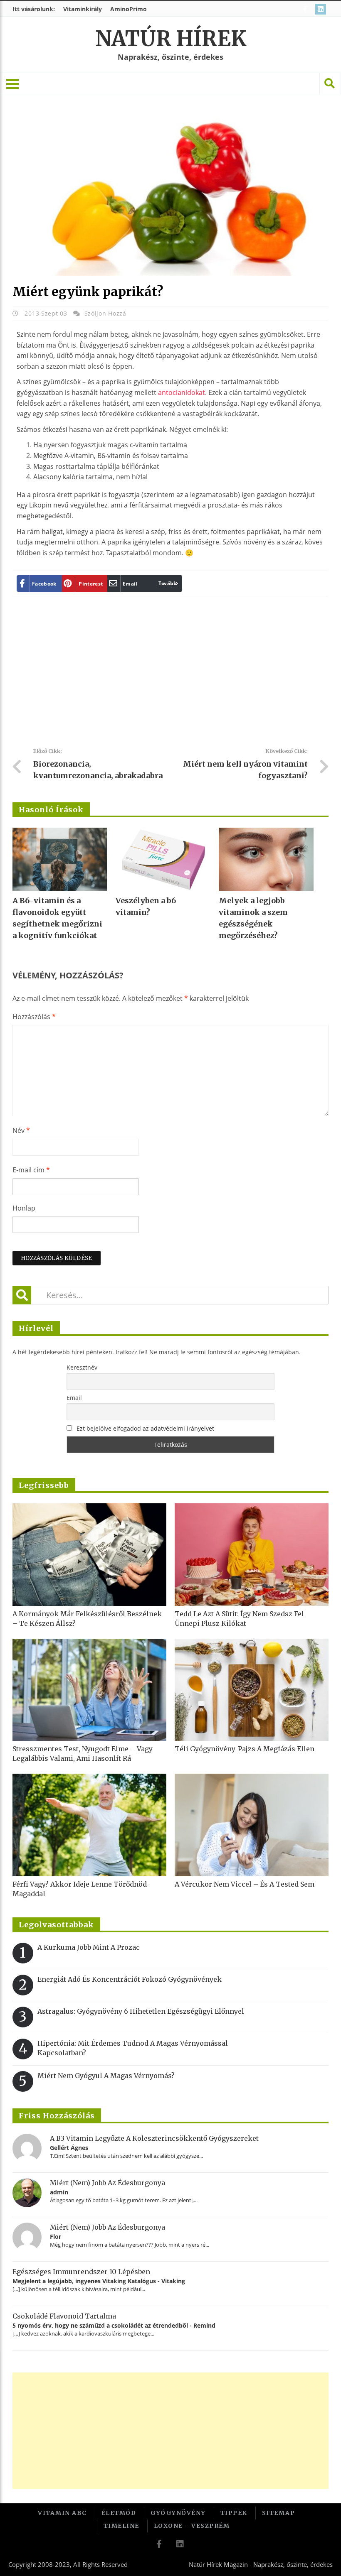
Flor (56, 2237)
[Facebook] (306, 9)
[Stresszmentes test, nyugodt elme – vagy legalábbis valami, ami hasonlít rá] (89, 1690)
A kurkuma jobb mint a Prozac (89, 1947)
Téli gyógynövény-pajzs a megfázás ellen (245, 1749)
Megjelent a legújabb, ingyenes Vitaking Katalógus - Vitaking (99, 2281)
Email (74, 1398)
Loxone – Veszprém (192, 2526)
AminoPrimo (128, 9)
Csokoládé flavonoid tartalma (64, 2316)
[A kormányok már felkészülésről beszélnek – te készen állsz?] (89, 1555)
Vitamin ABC (62, 2513)
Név (21, 1130)
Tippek (234, 2513)
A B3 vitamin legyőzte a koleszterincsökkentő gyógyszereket (154, 2138)
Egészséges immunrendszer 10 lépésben (81, 2272)
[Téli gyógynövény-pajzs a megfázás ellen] (252, 1690)
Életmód (119, 2513)
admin (59, 2192)
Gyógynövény (178, 2513)
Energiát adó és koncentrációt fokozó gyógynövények (130, 1979)
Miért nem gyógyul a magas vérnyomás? (106, 2076)
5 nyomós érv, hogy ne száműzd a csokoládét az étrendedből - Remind (114, 2325)
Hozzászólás (34, 1017)
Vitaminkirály (83, 9)
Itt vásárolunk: (34, 9)
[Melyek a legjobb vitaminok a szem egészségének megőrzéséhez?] (266, 859)
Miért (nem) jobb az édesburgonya (107, 2183)
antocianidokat (182, 392)
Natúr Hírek (171, 39)
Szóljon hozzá (105, 313)
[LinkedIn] (322, 9)
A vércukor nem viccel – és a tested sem (245, 1884)
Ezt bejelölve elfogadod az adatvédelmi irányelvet (145, 1428)
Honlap (24, 1208)
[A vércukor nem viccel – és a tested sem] (252, 1825)
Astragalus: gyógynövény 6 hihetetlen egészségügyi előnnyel (141, 2011)
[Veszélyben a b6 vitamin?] (163, 859)
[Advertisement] (170, 675)
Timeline (121, 2526)
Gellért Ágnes (69, 2148)
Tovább (168, 583)
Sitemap (279, 2513)
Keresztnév (82, 1367)
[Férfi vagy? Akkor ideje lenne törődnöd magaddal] (89, 1825)
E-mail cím (31, 1170)
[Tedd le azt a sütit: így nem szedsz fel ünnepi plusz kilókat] (252, 1555)
